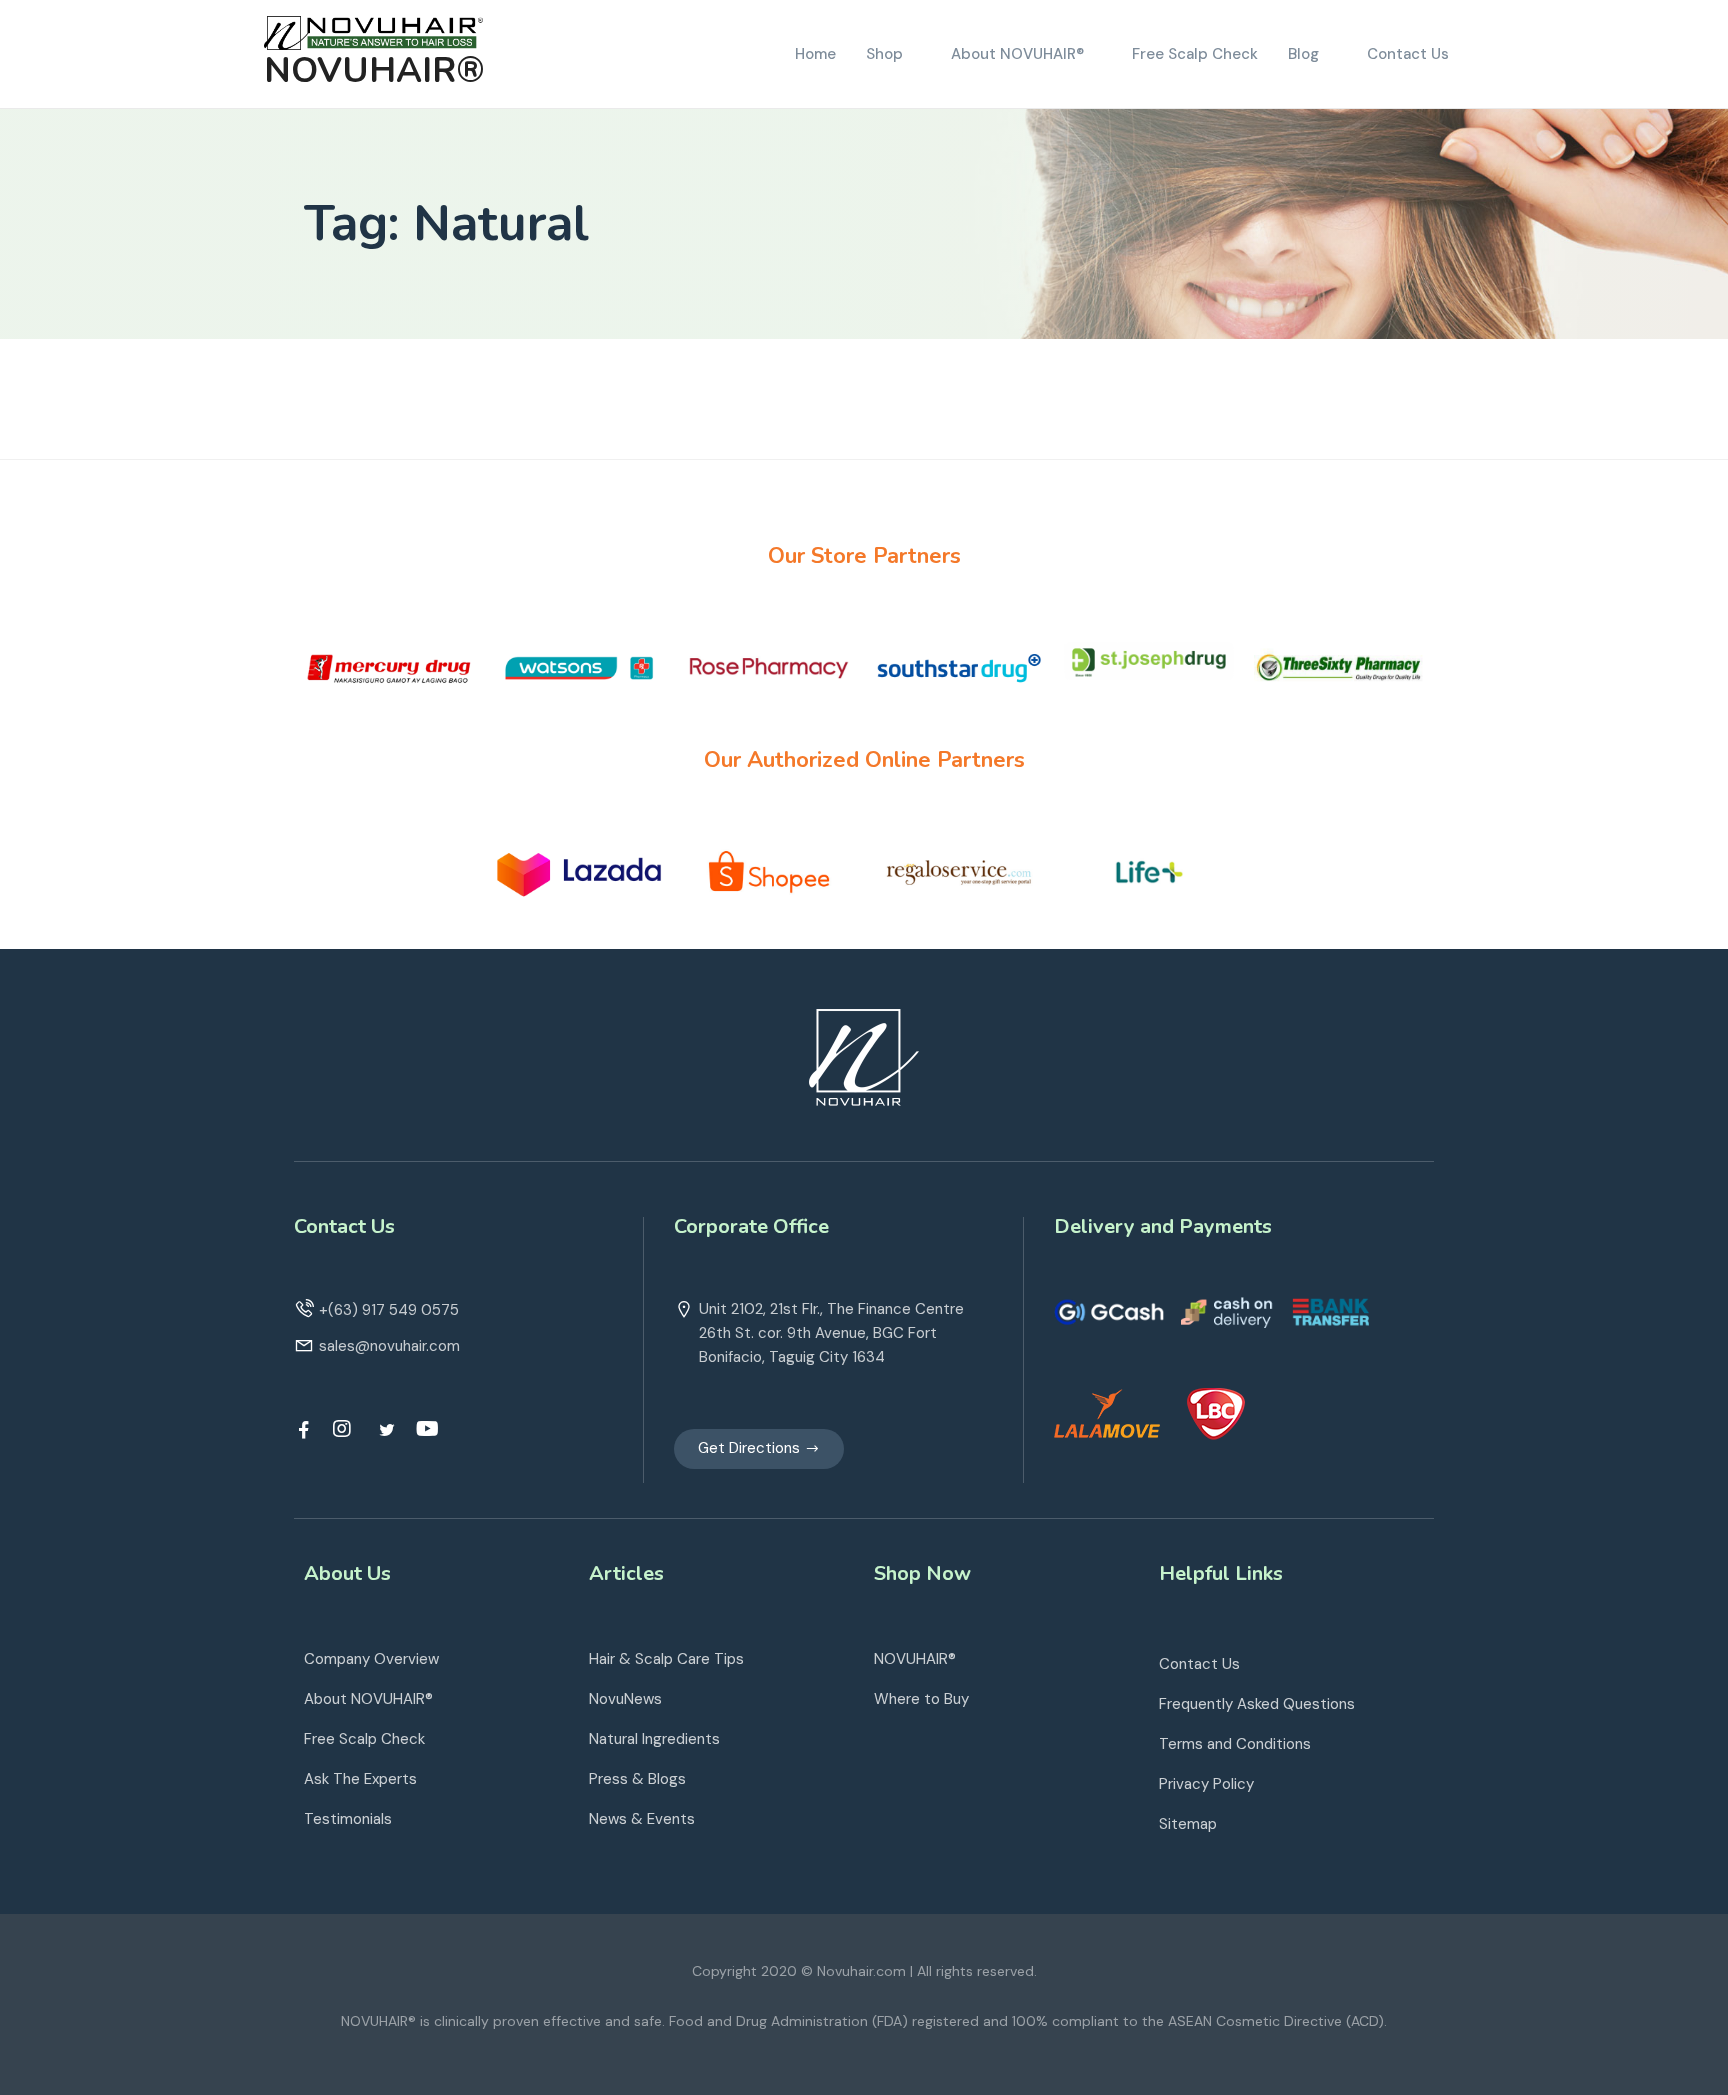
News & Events (642, 1819)
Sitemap (1188, 1824)
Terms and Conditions (1235, 1744)
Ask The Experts (360, 1779)
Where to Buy (921, 1699)
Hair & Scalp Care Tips (666, 1659)
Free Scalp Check (364, 1739)
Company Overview (371, 1659)
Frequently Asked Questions (1257, 1704)
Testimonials (348, 1819)
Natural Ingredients (654, 1739)
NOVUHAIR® (374, 70)
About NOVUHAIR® (368, 1699)
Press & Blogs (637, 1779)
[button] (759, 1449)
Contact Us (1199, 1664)
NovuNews (625, 1699)
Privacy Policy (1206, 1784)
